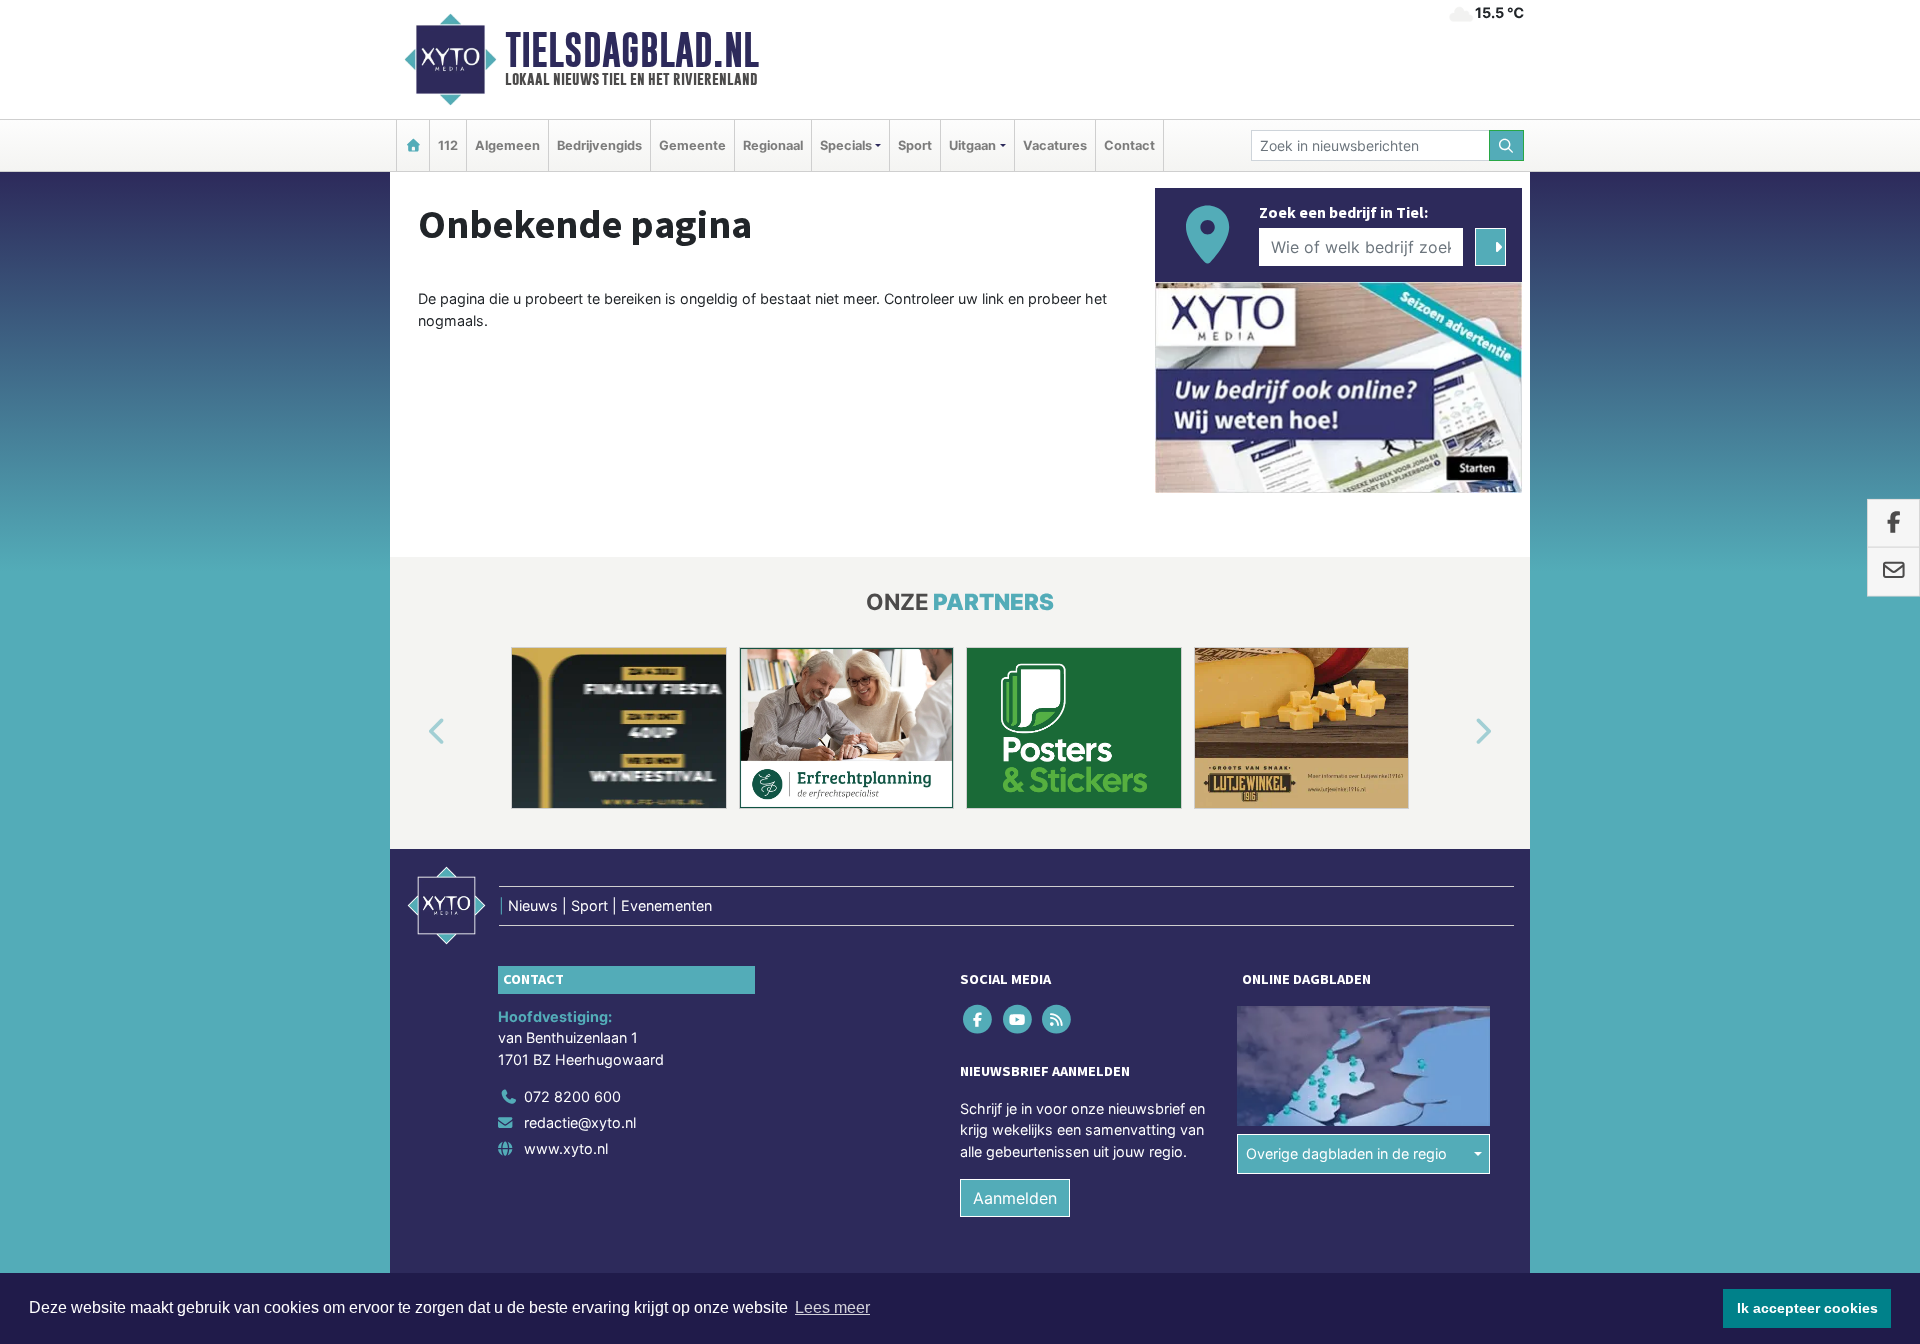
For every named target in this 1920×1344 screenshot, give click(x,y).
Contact (1129, 145)
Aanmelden (1015, 1198)
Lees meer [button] (832, 1307)
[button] (414, 732)
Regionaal (773, 145)
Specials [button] (846, 145)
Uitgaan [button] (972, 145)
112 (448, 145)
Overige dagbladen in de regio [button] (1346, 1153)
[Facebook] (979, 1018)
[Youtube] (1018, 1018)
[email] (1893, 572)
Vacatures (1055, 145)
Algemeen (507, 145)
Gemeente (692, 145)
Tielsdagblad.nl (632, 50)
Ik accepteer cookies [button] (1807, 1308)
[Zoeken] (1507, 145)
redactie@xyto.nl (580, 1122)
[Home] (413, 145)
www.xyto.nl (566, 1148)
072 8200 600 (572, 1096)
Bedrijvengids (599, 145)
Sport (915, 145)
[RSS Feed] (1057, 1018)
